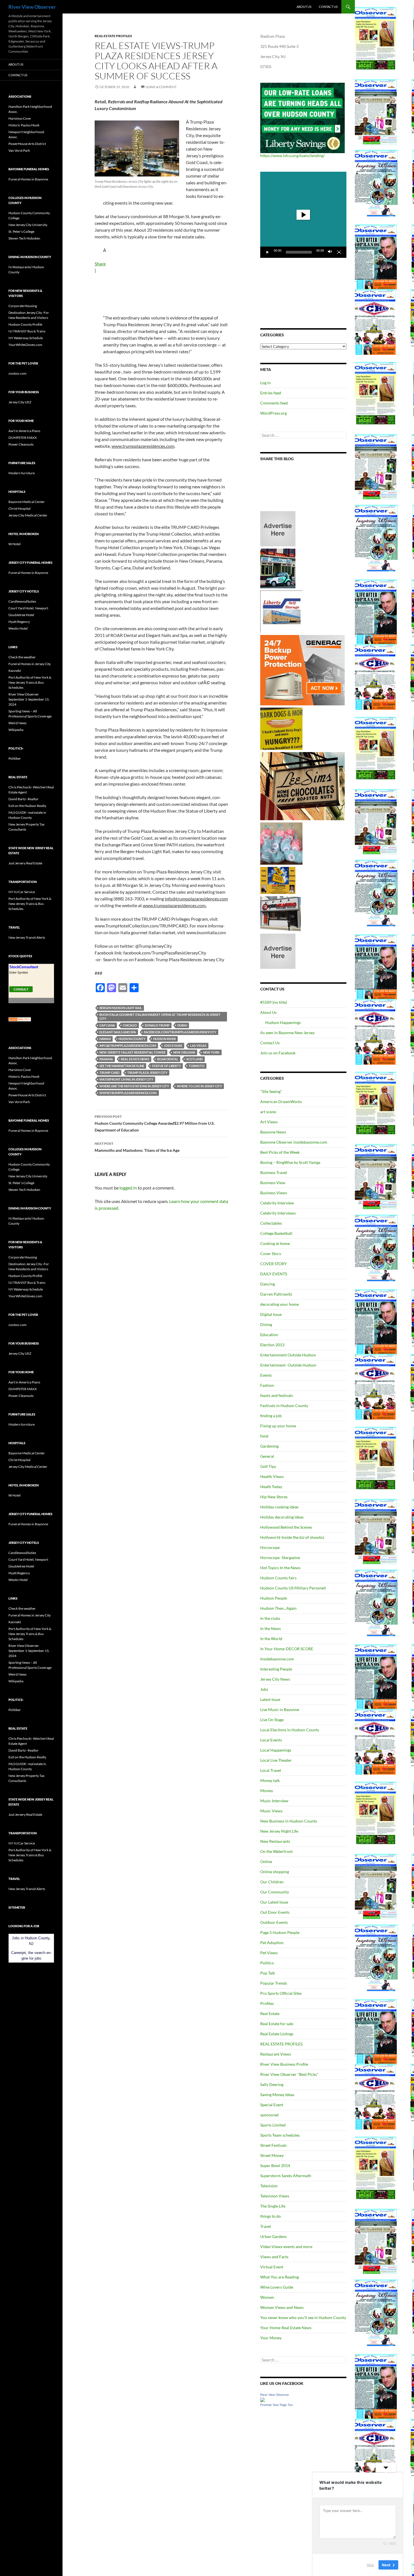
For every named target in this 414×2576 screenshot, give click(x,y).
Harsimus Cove (20, 118)
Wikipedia (16, 730)
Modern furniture (22, 473)
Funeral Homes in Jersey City (30, 664)
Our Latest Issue (274, 1902)
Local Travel (271, 1770)
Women (267, 2297)
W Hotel (15, 544)
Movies (267, 1791)
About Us (304, 7)
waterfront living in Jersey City (126, 1079)
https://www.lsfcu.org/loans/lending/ (292, 156)
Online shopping (275, 1872)
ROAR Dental (168, 1059)
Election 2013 (272, 1345)
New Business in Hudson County (289, 1821)
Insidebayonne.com (277, 1659)
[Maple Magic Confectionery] (281, 843)
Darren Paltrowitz (276, 1294)
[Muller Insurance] (278, 880)
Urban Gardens (273, 2236)
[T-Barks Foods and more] (281, 728)
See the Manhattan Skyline (122, 1066)
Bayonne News (273, 1132)
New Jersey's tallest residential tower (132, 1052)
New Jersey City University (28, 225)
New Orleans (184, 1052)
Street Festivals (273, 2145)
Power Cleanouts (21, 444)
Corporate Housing (23, 306)
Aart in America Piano (24, 431)
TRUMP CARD (109, 1073)
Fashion (267, 1385)
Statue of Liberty (166, 1066)
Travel (266, 2226)
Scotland (194, 1059)
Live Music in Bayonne (280, 1709)
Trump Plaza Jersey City (147, 1073)
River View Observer (32, 7)
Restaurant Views (276, 2054)
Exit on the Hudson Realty (27, 806)
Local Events (271, 1740)
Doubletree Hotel (21, 615)
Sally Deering (272, 2084)
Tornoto (197, 1066)
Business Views (274, 1193)
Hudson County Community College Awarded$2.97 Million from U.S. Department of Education (155, 1123)
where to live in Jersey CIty (199, 1086)
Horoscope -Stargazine (280, 1558)
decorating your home (280, 1304)
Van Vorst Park (19, 150)
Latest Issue (270, 1699)
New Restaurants (275, 1841)
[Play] (268, 252)
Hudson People (274, 1598)
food (264, 1436)
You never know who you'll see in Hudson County (303, 2317)
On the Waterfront (276, 1851)
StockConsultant (24, 967)
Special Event (272, 2105)
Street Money (272, 2155)
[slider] (299, 252)
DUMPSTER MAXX (23, 438)
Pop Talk (268, 1973)
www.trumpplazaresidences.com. (128, 1093)
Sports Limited (273, 2125)
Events (266, 1375)
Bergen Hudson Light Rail (121, 1008)
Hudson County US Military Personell (293, 1588)
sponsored (269, 2115)
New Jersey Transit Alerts (27, 937)
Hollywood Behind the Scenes (286, 1527)
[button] (303, 215)
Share (100, 264)
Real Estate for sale (277, 2024)
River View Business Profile (284, 2064)
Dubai (182, 1025)
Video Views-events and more (286, 2247)
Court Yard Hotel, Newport (28, 608)
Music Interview (274, 1801)
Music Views (271, 1811)
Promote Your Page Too (276, 2405)
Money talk (270, 1780)
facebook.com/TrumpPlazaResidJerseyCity (180, 1032)
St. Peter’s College (21, 232)
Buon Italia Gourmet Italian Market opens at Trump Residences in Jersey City (160, 1017)
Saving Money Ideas (277, 2095)
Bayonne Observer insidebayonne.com (294, 1142)
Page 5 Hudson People (280, 1932)
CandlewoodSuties (22, 601)
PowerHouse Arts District (27, 144)
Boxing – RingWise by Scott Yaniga (290, 1162)
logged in (128, 1188)
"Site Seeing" (271, 1091)
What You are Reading (280, 2277)
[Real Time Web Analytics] (20, 1019)
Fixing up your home (278, 1426)
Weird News (17, 723)
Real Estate (270, 2013)
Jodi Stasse (173, 1046)
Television (269, 2186)
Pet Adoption (272, 1943)
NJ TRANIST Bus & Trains (27, 331)
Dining (266, 1324)
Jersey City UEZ (20, 402)
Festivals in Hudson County (284, 1406)
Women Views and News (282, 2307)
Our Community (275, 1892)
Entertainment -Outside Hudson (288, 1365)
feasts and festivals (277, 1395)
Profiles (267, 2003)
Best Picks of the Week (280, 1152)
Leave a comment (161, 87)
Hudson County (132, 1039)
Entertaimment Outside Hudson (288, 1355)
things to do (271, 2216)
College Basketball (276, 1233)
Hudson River (164, 1039)
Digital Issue (271, 1314)
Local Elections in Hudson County (290, 1730)
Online (266, 1861)
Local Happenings (276, 1750)
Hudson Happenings (283, 1022)
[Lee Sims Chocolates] (303, 786)
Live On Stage (272, 1720)
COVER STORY (273, 1264)
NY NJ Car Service (22, 892)
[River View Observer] (262, 2399)
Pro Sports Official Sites (281, 1993)
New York (211, 1052)
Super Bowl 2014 (275, 2165)
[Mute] (330, 252)
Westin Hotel (18, 628)
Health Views (272, 1476)
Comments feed (274, 403)
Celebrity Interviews (278, 1213)
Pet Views (269, 1953)
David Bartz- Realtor (24, 799)
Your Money (271, 2338)
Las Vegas (198, 1046)
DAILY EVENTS (274, 1274)
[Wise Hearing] (281, 913)
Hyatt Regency (19, 622)
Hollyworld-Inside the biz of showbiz (292, 1537)
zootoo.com (17, 373)
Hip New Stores (274, 1497)
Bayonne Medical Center (27, 502)
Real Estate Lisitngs (277, 2034)
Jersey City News (275, 1679)
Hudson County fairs (278, 1578)
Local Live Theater (276, 1760)
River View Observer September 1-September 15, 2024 (29, 699)
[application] (303, 215)
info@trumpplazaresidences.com (128, 1046)
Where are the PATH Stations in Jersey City (134, 1086)
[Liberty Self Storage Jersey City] (281, 611)
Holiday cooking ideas (279, 1507)
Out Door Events (275, 1912)
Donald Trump (157, 1025)
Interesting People (276, 1669)
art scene (268, 1112)
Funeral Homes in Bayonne (28, 179)
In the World (271, 1639)
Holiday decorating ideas (282, 1517)
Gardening (269, 1446)
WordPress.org (273, 413)
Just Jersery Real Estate (25, 863)
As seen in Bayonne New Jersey (287, 1033)
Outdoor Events (274, 1922)
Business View (273, 1183)
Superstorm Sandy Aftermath (286, 2176)
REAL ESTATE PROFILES (113, 36)
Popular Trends (274, 1983)
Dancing (268, 1284)
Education (269, 1335)
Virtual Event (272, 2267)
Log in (265, 383)
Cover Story (271, 1254)
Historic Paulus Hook (24, 125)
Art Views (269, 1122)
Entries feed (271, 393)
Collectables (271, 1223)
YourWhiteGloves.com (25, 345)
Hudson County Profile (25, 324)
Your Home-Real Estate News (286, 2328)
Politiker (15, 758)
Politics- (268, 1963)
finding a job (271, 1416)
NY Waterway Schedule (26, 338)
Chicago (130, 1025)
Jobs (264, 1689)
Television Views (275, 2196)
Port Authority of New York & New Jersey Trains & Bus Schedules (30, 682)
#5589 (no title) (274, 1002)
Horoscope (270, 1547)
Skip (370, 2564)
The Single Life (273, 2206)
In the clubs (270, 1618)
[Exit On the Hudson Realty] (278, 568)
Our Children (272, 1882)
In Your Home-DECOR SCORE (287, 1649)
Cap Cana (107, 1025)
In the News (271, 1628)
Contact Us (328, 7)
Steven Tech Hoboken (24, 238)
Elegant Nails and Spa (118, 1032)
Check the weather (22, 657)
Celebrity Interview (277, 1203)
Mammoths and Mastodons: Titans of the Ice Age (137, 1147)
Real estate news (135, 1059)
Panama (106, 1059)
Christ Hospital (19, 508)
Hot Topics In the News (280, 1568)
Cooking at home (275, 1243)
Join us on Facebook (278, 1053)
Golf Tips (268, 1466)
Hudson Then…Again (278, 1608)
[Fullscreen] (339, 252)
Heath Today (271, 1487)
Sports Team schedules (280, 2135)
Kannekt (15, 671)
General (267, 1456)
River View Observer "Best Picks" (289, 2074)
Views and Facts (274, 2257)
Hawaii (105, 1039)
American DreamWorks (281, 1102)
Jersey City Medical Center (28, 515)
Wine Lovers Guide (277, 2287)
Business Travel (274, 1172)
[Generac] (302, 670)
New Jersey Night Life (279, 1831)
